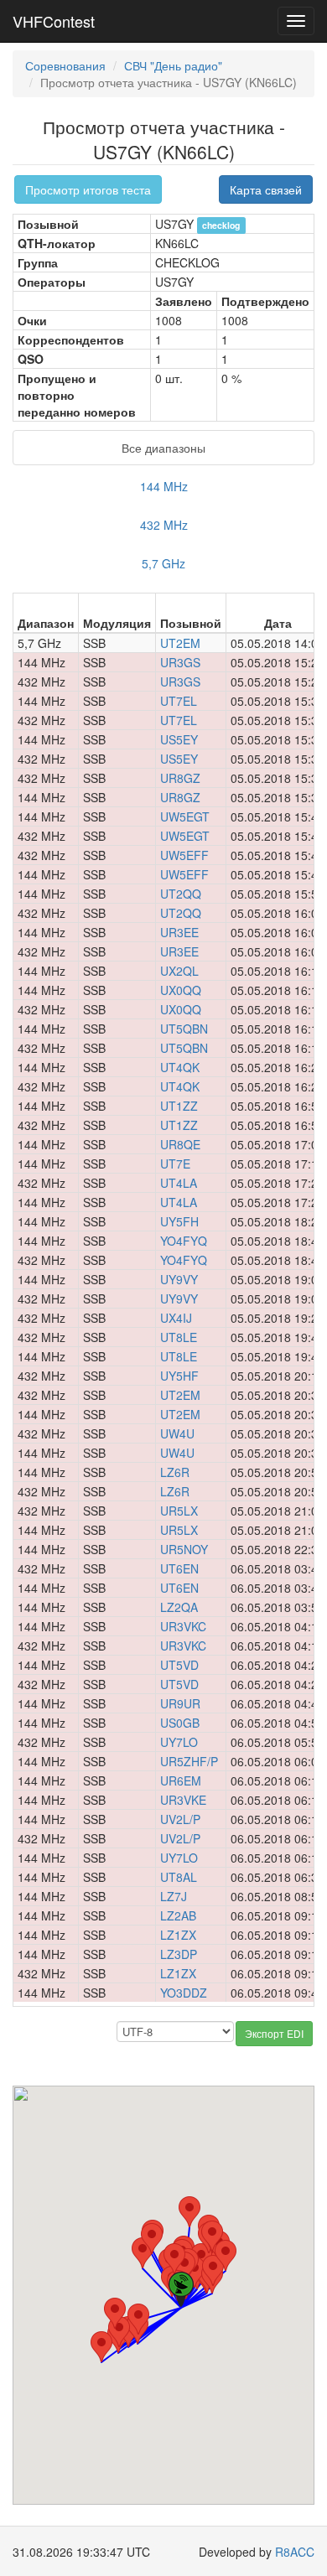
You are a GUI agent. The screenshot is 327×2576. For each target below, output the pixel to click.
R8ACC (295, 2552)
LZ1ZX (178, 1935)
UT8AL (179, 1877)
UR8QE (180, 1144)
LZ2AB (178, 1915)
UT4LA (179, 1183)
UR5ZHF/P (189, 1761)
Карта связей (266, 189)
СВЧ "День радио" (173, 65)
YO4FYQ (184, 1241)
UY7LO (179, 1742)
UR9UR (180, 1703)
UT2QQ (181, 894)
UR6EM (181, 1780)
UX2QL (179, 971)
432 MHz (164, 525)
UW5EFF (184, 855)
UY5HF (179, 1376)
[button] (101, 2347)
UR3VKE (183, 1800)
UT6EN (179, 1568)
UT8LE (179, 1337)
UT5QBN (184, 1029)
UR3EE (179, 932)
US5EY (179, 739)
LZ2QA (179, 1607)
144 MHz (164, 486)
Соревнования (65, 65)
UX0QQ (181, 990)
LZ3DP (179, 1954)
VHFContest (54, 21)
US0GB (180, 1723)
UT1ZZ (179, 1106)
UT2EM (180, 643)
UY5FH (179, 1221)
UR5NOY (184, 1549)
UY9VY (179, 1279)
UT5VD (179, 1665)
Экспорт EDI (274, 2033)
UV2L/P (180, 1819)
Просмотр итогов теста (88, 189)
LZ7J (174, 1896)
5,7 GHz (163, 563)
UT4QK (180, 1067)
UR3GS (180, 662)
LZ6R (175, 1472)
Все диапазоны (163, 448)
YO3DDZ (184, 1993)
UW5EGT (185, 816)
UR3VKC (183, 1626)
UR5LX (179, 1511)
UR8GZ (180, 778)
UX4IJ (176, 1318)
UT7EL (179, 701)
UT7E (175, 1164)
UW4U (177, 1433)
